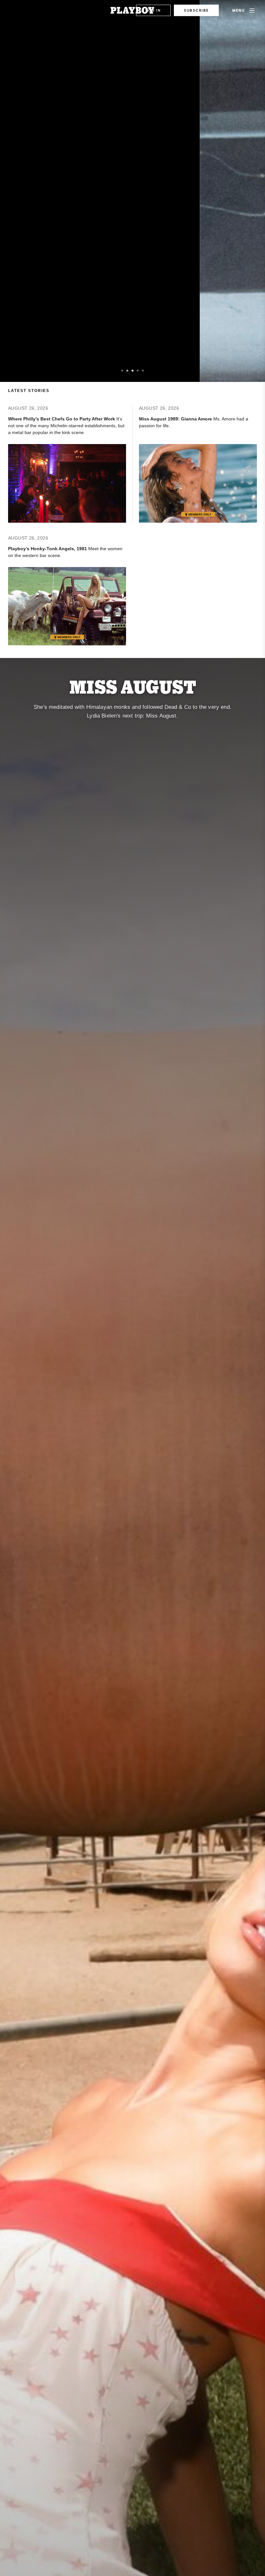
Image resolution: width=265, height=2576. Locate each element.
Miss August (133, 686)
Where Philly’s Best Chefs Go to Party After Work (62, 419)
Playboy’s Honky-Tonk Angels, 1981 (48, 549)
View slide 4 (138, 371)
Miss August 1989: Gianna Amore (176, 419)
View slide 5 (143, 371)
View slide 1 (122, 371)
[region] (132, 191)
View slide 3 (132, 371)
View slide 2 (127, 371)
